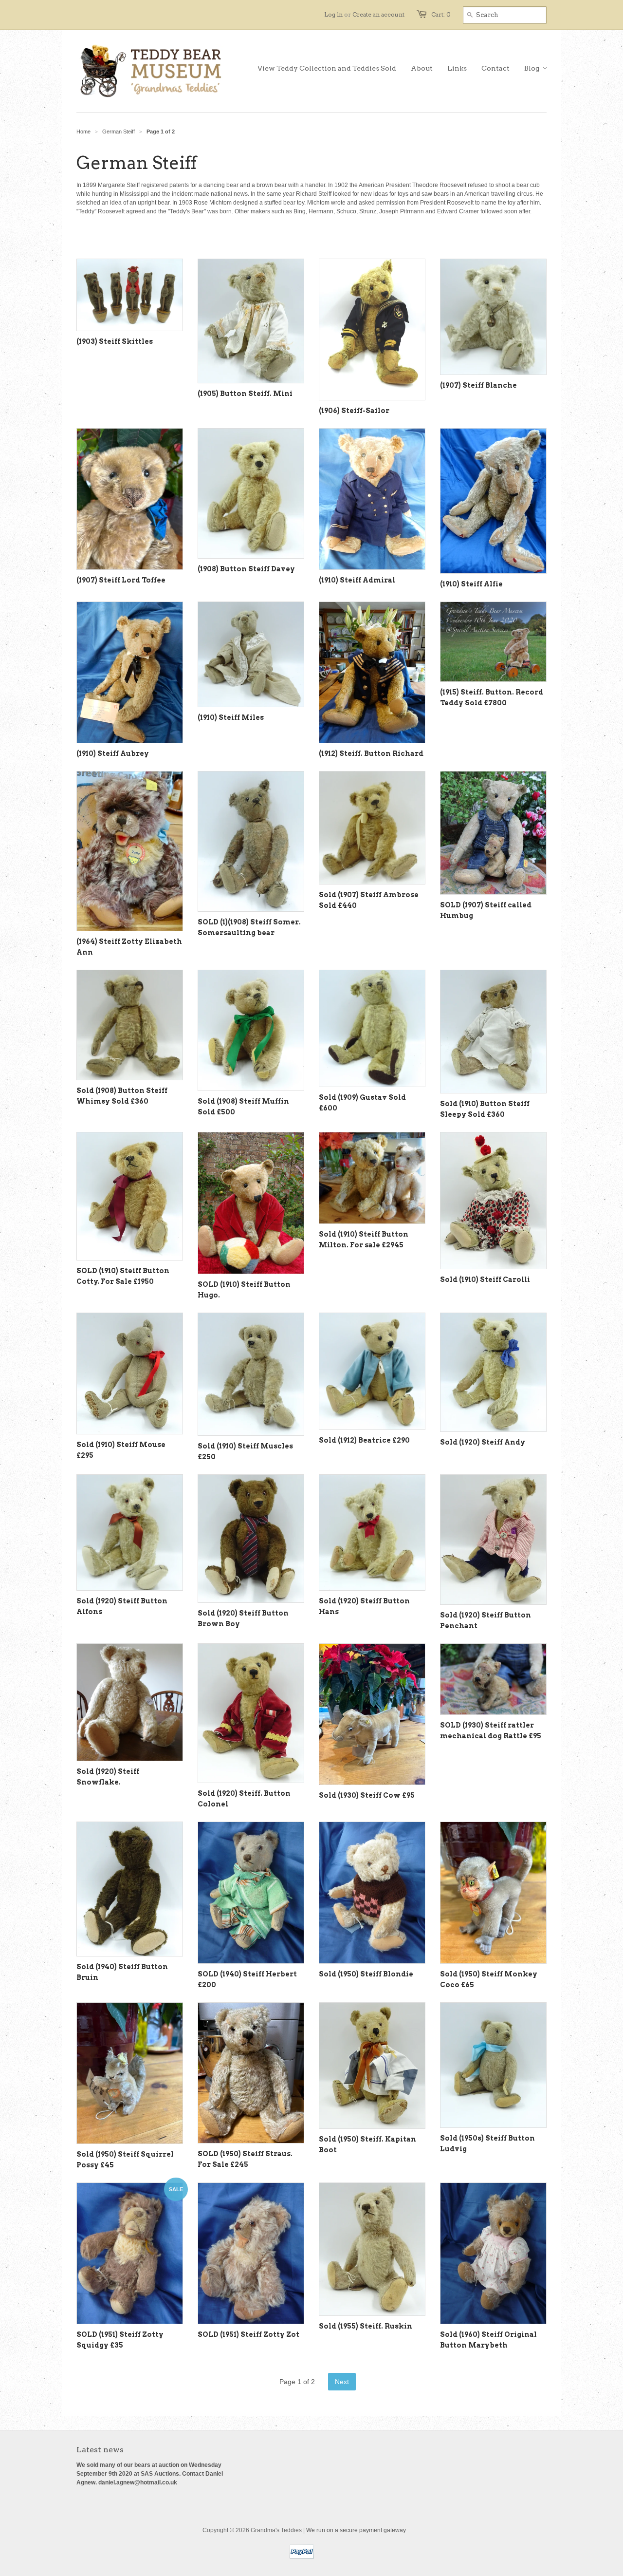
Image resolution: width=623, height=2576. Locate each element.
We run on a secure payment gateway (356, 2530)
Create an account (378, 14)
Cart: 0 (441, 14)
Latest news (100, 2450)
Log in (333, 14)
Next (342, 2382)
